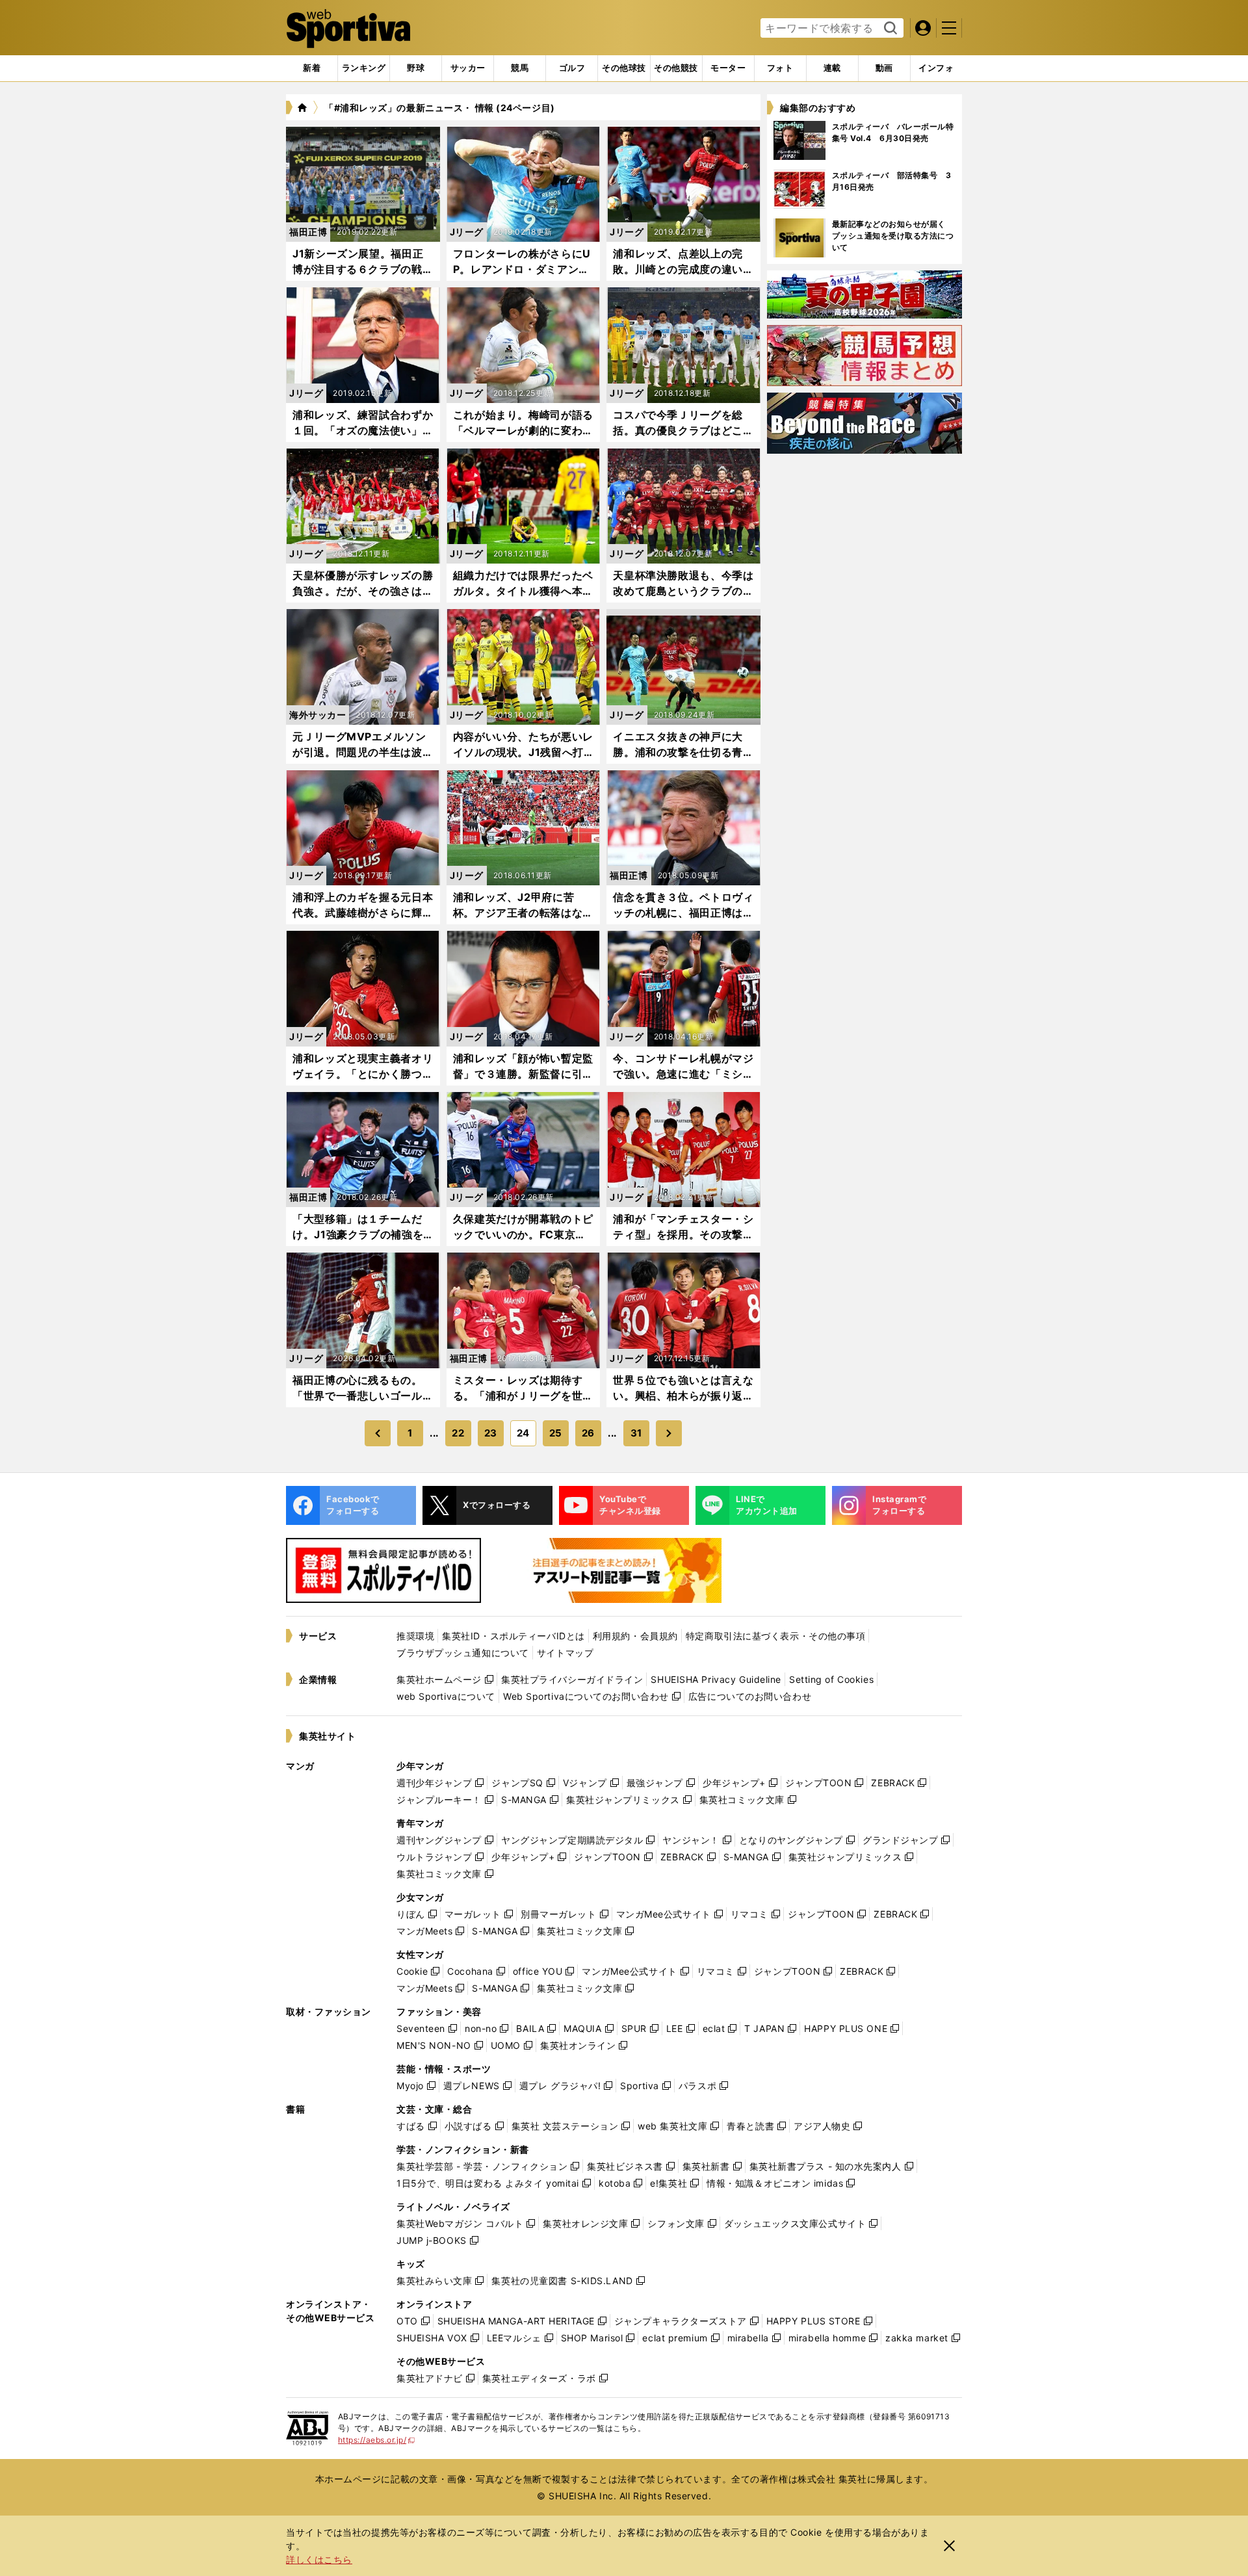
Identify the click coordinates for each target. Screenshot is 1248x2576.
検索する (889, 29)
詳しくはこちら (319, 2559)
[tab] (416, 68)
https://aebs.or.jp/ (377, 2440)
